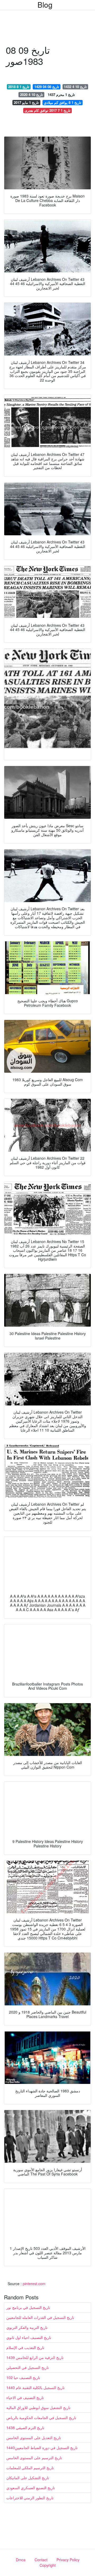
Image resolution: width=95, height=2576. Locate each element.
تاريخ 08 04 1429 (47, 87)
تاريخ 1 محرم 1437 (61, 95)
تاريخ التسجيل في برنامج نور (28, 2307)
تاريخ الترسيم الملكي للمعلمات (30, 2468)
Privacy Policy (68, 2560)
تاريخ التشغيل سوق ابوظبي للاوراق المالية (38, 2408)
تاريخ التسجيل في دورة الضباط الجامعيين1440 (42, 2448)
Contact (41, 2560)
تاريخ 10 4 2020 (32, 95)
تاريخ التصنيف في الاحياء (25, 2397)
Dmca (21, 2560)
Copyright (48, 2565)
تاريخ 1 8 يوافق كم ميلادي (63, 102)
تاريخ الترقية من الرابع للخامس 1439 (35, 2357)
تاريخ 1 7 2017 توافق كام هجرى (47, 110)
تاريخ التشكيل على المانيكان (28, 2478)
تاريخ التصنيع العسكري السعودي (31, 2488)
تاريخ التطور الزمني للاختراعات (30, 2498)
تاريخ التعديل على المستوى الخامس (34, 2438)
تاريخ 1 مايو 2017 (26, 102)
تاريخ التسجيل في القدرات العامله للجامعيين (40, 2317)
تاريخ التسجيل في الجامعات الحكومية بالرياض (41, 2418)
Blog (45, 4)
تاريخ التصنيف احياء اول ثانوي (29, 2337)
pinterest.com (34, 2284)
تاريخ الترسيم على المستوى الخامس (34, 2458)
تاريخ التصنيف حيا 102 (23, 2377)
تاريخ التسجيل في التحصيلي (28, 2367)
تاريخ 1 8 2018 (19, 87)
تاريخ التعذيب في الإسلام (25, 2347)
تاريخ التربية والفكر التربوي (27, 2327)
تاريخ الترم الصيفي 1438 (25, 2428)
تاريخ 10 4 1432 (75, 87)
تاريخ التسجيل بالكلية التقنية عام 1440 (35, 2387)
